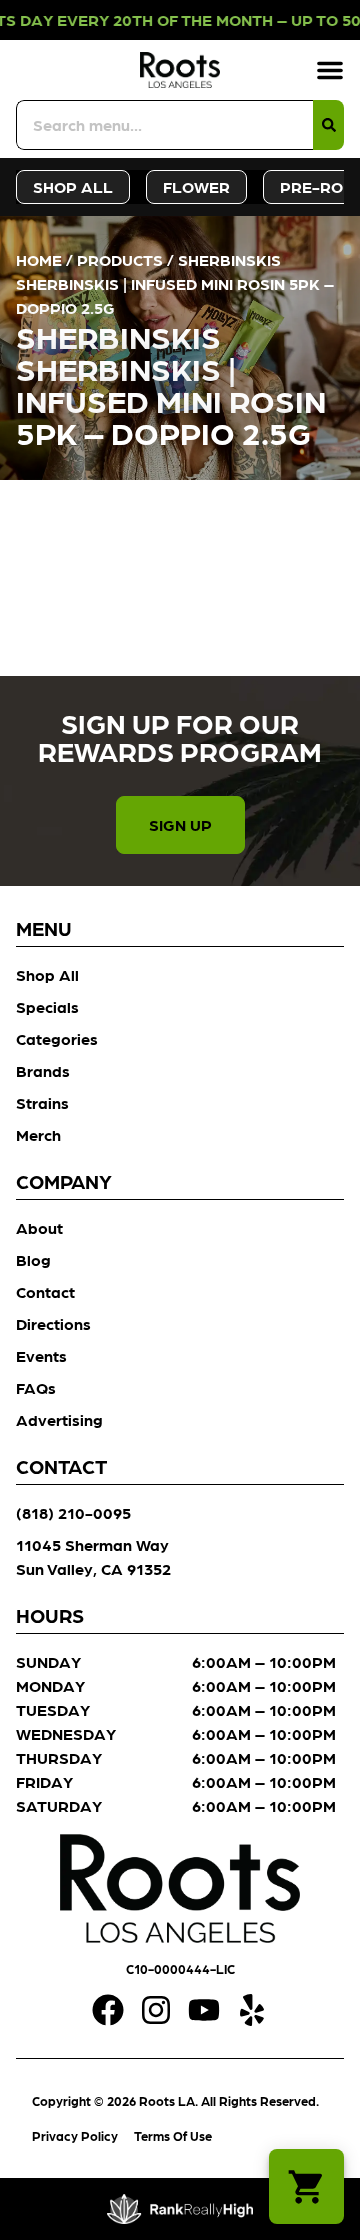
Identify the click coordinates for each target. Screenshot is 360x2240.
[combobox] (164, 125)
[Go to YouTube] (204, 2010)
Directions (53, 1323)
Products (120, 259)
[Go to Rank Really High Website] (180, 2209)
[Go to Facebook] (108, 2010)
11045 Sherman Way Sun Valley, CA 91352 (93, 1556)
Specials (47, 1006)
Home (39, 259)
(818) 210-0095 (73, 1512)
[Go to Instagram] (156, 2010)
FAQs (36, 1387)
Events (41, 1355)
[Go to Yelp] (252, 2010)
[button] (330, 70)
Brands (43, 1070)
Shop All (47, 974)
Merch (38, 1134)
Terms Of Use (173, 2135)
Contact (45, 1291)
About (39, 1227)
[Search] (328, 125)
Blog (33, 1259)
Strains (42, 1102)
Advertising (59, 1419)
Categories (57, 1038)
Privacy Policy (75, 2135)
